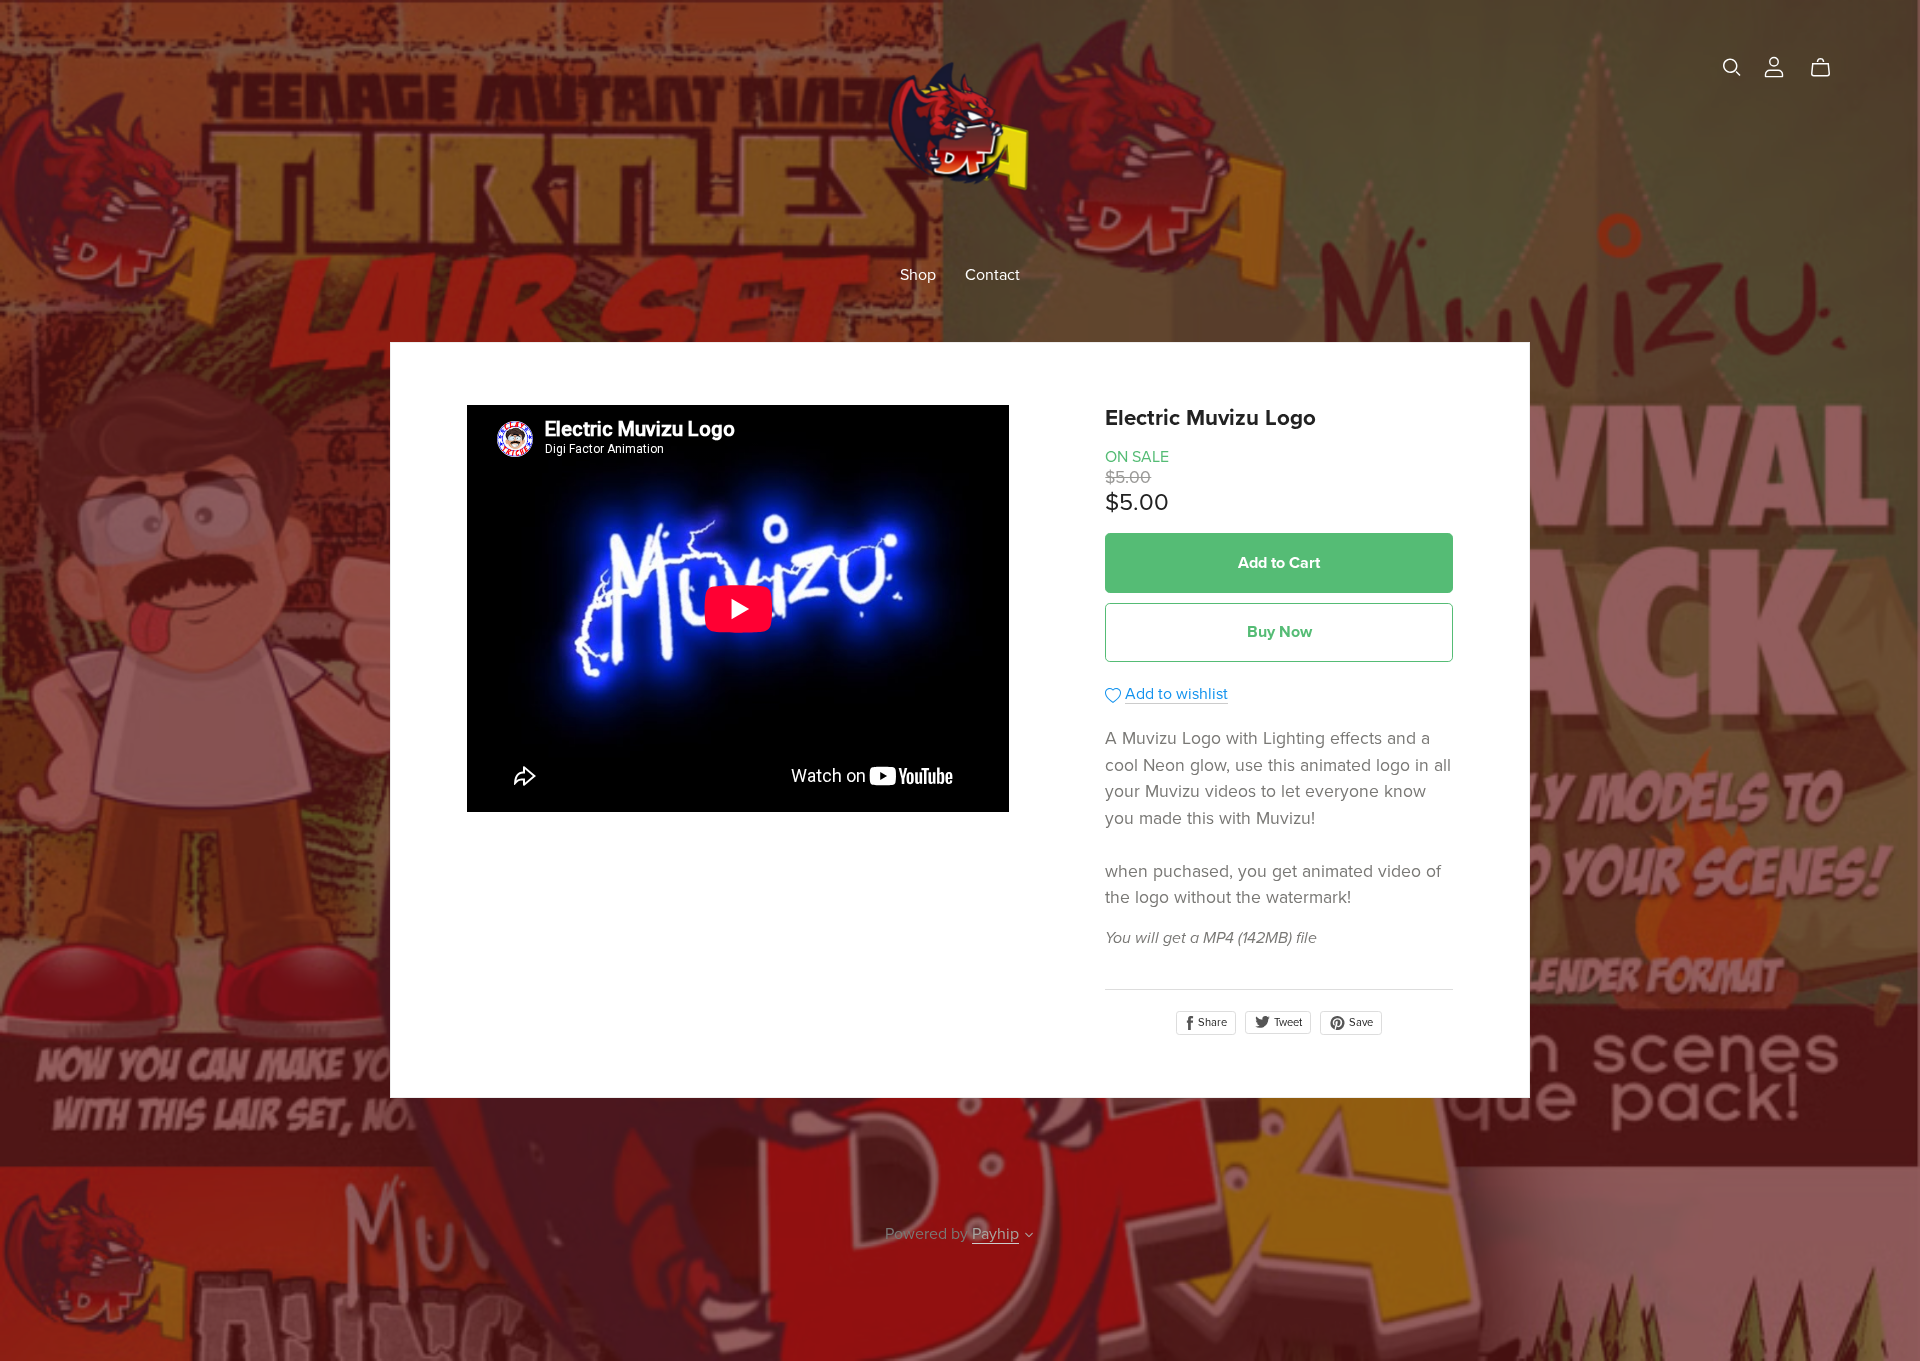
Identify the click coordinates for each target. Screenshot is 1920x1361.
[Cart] (1828, 68)
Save (1359, 1022)
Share (1211, 1022)
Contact (992, 274)
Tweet (1286, 1022)
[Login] (1774, 65)
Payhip (995, 1234)
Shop (918, 274)
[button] (1029, 1237)
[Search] (1732, 67)
